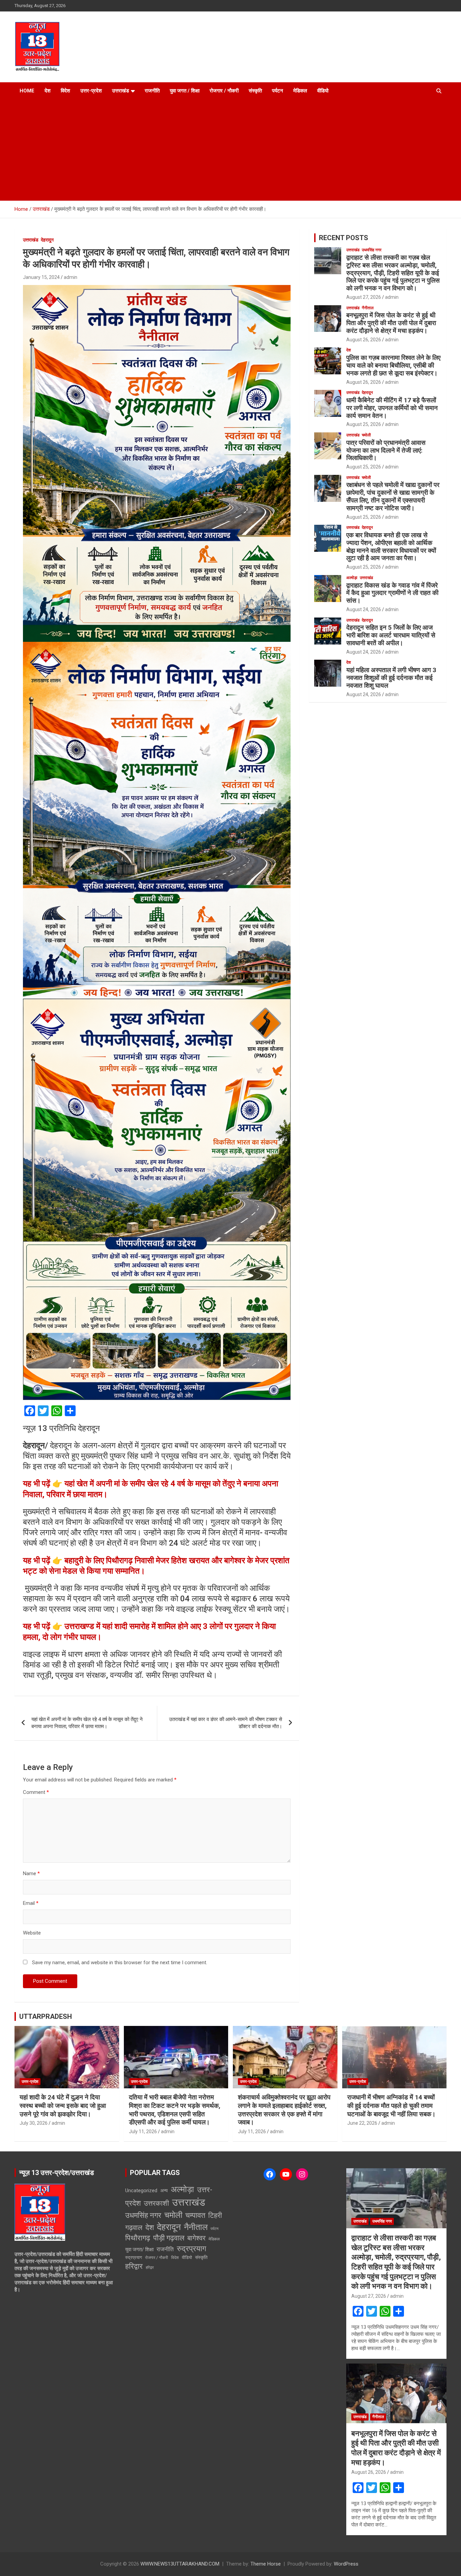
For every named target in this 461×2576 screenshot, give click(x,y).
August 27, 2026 (364, 297)
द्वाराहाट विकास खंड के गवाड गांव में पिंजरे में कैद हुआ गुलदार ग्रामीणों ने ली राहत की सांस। (392, 593)
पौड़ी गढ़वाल (169, 2238)
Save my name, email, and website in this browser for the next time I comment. (120, 1963)
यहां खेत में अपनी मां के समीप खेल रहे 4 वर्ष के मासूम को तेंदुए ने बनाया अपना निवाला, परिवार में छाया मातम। (87, 1723)
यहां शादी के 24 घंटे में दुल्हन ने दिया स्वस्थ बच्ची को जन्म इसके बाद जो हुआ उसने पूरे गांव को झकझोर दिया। (63, 2106)
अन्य (164, 2191)
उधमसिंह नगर (372, 250)
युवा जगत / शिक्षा (185, 91)
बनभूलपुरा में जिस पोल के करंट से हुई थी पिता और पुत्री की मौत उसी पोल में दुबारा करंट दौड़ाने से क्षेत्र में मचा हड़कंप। (391, 323)
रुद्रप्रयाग (192, 2249)
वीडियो (323, 91)
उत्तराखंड (120, 91)
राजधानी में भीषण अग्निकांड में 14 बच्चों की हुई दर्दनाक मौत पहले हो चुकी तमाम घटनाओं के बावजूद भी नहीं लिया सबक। (391, 2106)
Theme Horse (266, 2564)
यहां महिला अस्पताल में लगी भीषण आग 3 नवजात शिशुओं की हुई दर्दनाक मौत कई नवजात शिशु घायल (391, 678)
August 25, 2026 (364, 424)
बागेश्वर (196, 2238)
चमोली (366, 435)
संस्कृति (255, 91)
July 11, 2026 (143, 2131)
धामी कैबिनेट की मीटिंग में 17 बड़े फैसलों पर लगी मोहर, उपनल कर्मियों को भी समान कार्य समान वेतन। (392, 408)
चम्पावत (195, 2215)
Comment (36, 1792)
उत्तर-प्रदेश (91, 91)
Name (31, 1873)
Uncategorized (141, 2191)
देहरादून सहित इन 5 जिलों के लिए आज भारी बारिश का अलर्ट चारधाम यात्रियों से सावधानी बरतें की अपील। (391, 635)
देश (48, 91)
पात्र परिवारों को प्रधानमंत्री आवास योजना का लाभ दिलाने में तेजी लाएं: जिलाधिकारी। (386, 450)
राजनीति (152, 91)
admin (71, 277)
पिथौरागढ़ (138, 2238)
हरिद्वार (134, 2266)
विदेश (65, 91)
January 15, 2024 (41, 277)
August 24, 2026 (364, 609)
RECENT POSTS (344, 238)
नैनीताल (368, 308)
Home (27, 91)
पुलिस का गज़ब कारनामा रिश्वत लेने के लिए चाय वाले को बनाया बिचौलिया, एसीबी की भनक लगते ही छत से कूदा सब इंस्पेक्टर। (393, 365)
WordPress (346, 2564)
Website (32, 1933)
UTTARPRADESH (46, 2016)
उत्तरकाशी (156, 2203)
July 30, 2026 (34, 2123)
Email (31, 1903)
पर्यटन (278, 91)
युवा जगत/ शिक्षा (139, 2250)
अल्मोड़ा (352, 578)
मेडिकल (300, 91)
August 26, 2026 (364, 340)
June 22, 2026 (362, 2123)
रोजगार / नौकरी (224, 91)
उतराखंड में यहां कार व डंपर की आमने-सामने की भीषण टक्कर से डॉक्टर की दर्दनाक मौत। (226, 1723)
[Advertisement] (231, 150)
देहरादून (47, 240)
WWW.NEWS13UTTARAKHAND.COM (180, 2564)
